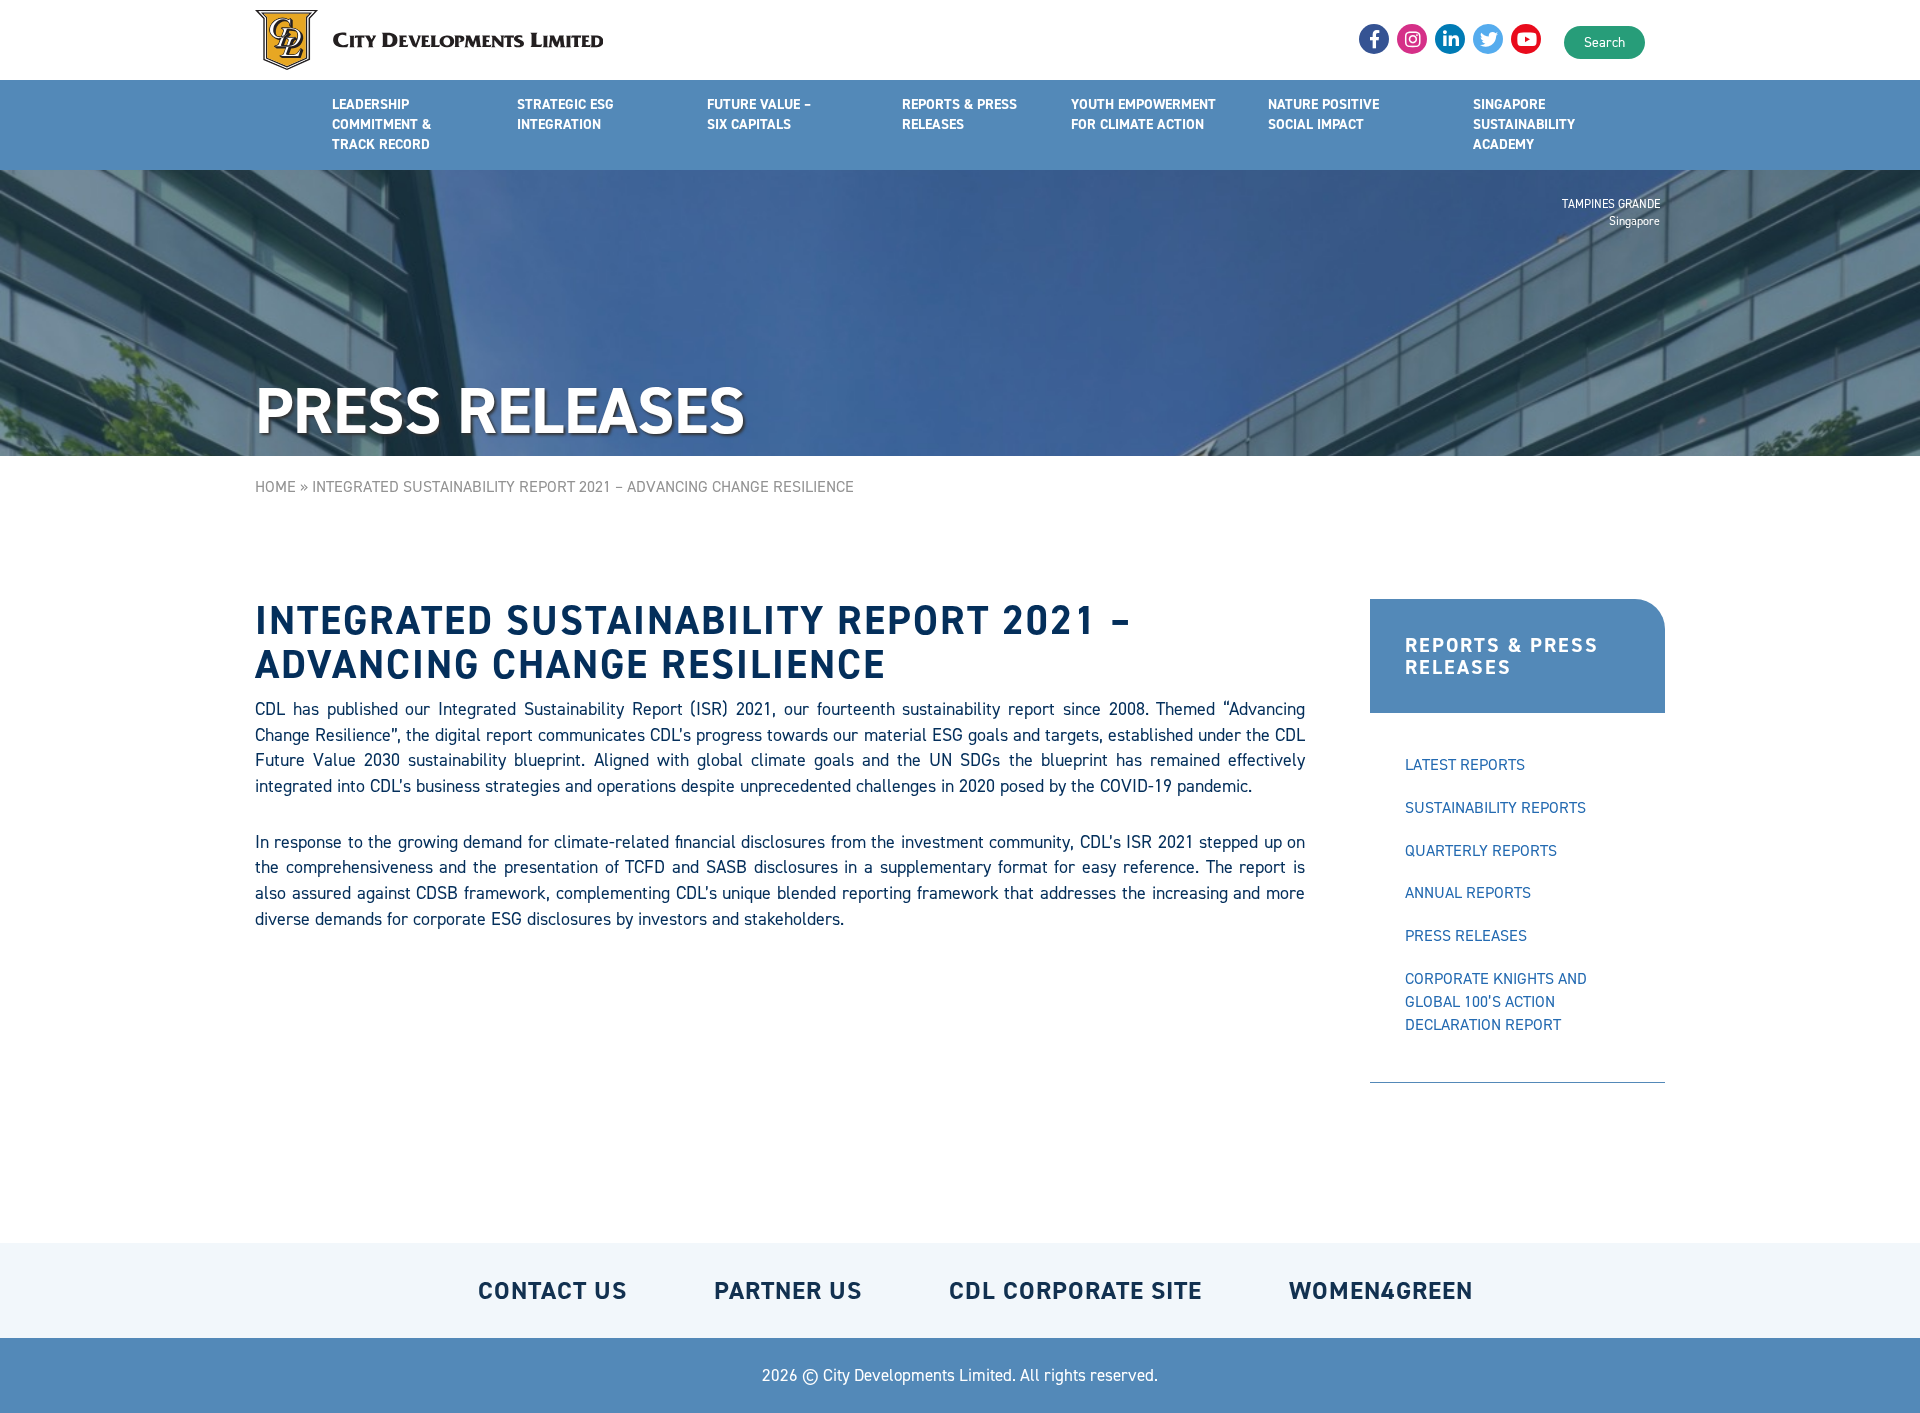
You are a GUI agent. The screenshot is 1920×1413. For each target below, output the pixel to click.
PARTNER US (788, 1290)
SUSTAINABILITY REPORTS (1495, 807)
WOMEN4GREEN (1381, 1290)
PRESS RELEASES (1466, 935)
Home (275, 486)
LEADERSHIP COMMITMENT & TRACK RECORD (381, 124)
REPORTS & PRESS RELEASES (959, 114)
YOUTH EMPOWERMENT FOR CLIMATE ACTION (1143, 114)
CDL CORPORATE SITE (1075, 1290)
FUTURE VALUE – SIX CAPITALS (759, 114)
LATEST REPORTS (1465, 764)
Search (1604, 42)
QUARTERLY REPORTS (1481, 850)
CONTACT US (552, 1290)
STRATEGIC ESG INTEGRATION (565, 114)
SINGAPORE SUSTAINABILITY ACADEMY (1524, 124)
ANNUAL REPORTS (1468, 892)
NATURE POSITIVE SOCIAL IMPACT (1323, 114)
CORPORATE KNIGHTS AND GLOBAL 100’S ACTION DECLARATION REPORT (1496, 1001)
